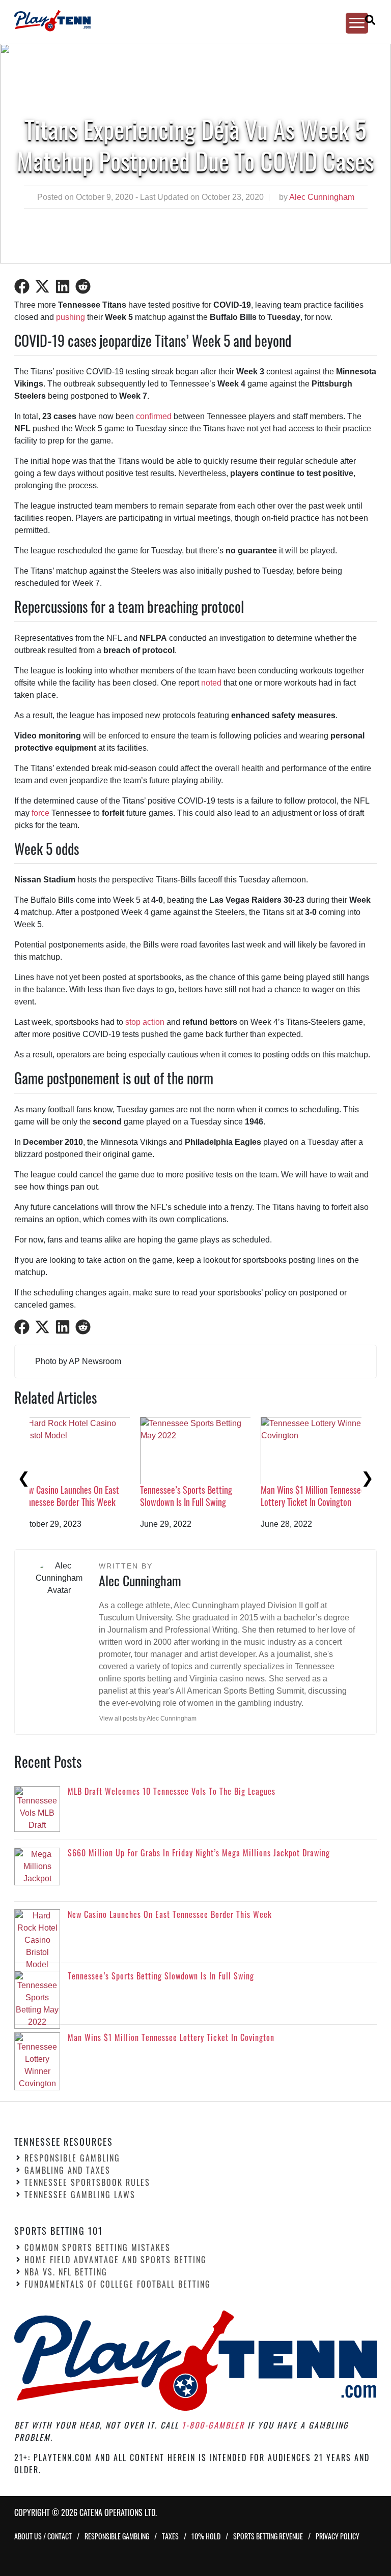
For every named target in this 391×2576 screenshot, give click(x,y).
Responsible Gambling (72, 2158)
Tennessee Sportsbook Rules (87, 2182)
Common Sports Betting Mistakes (97, 2247)
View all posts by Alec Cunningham (148, 1719)
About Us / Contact (43, 2536)
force (40, 813)
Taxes (170, 2536)
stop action (145, 1022)
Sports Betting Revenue (268, 2536)
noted (211, 683)
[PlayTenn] (186, 21)
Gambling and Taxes (67, 2170)
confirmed (154, 416)
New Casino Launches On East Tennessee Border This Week (326, 1496)
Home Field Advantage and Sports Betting (116, 2260)
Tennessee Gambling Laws (80, 2195)
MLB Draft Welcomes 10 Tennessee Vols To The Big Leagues (78, 1499)
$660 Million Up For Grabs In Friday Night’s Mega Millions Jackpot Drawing (204, 1489)
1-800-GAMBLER (213, 2425)
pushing (71, 317)
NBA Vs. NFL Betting (66, 2272)
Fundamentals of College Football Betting (118, 2284)
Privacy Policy (338, 2536)
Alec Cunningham (322, 197)
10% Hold (206, 2536)
